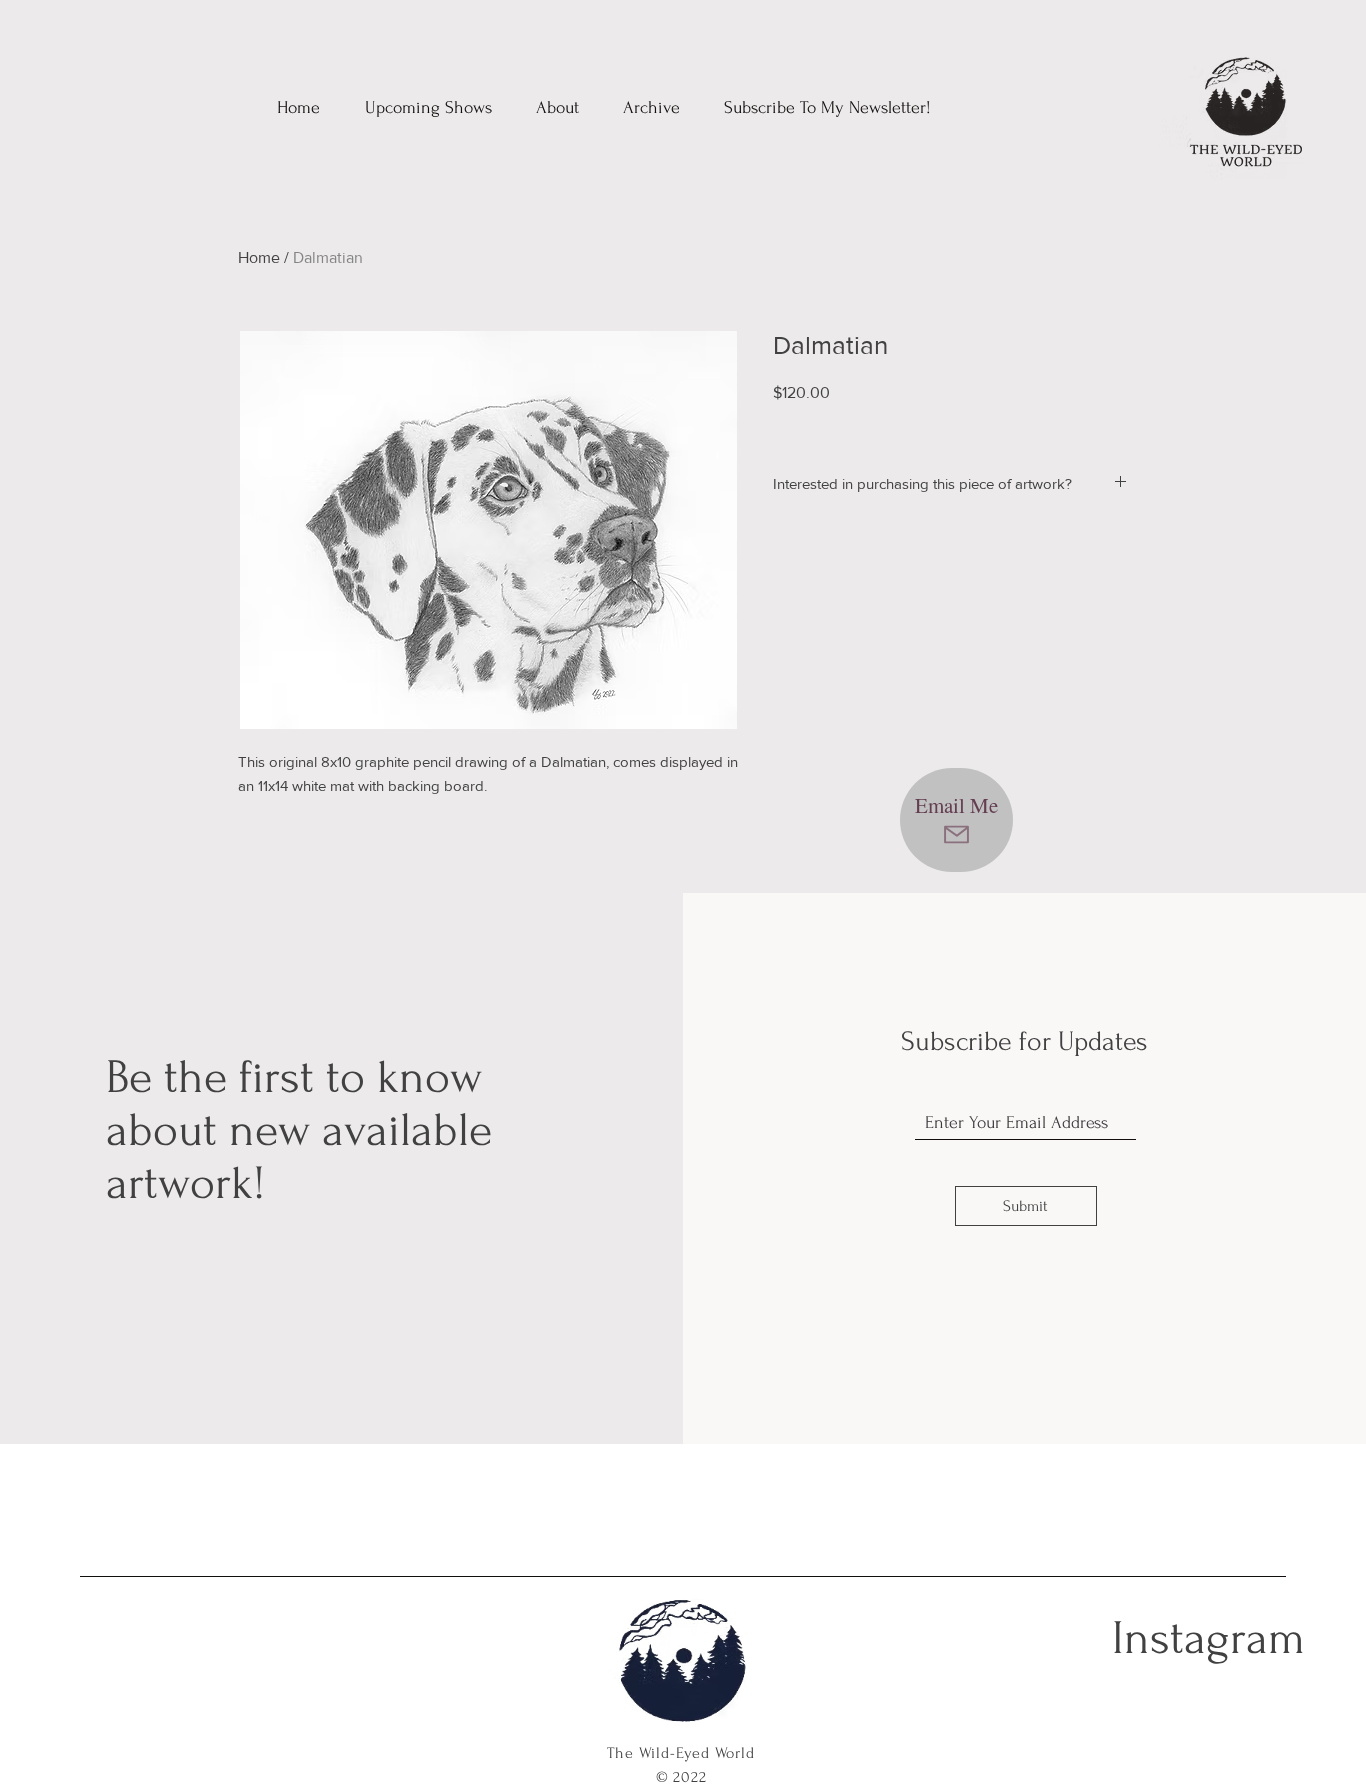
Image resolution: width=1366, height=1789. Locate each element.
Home (259, 257)
